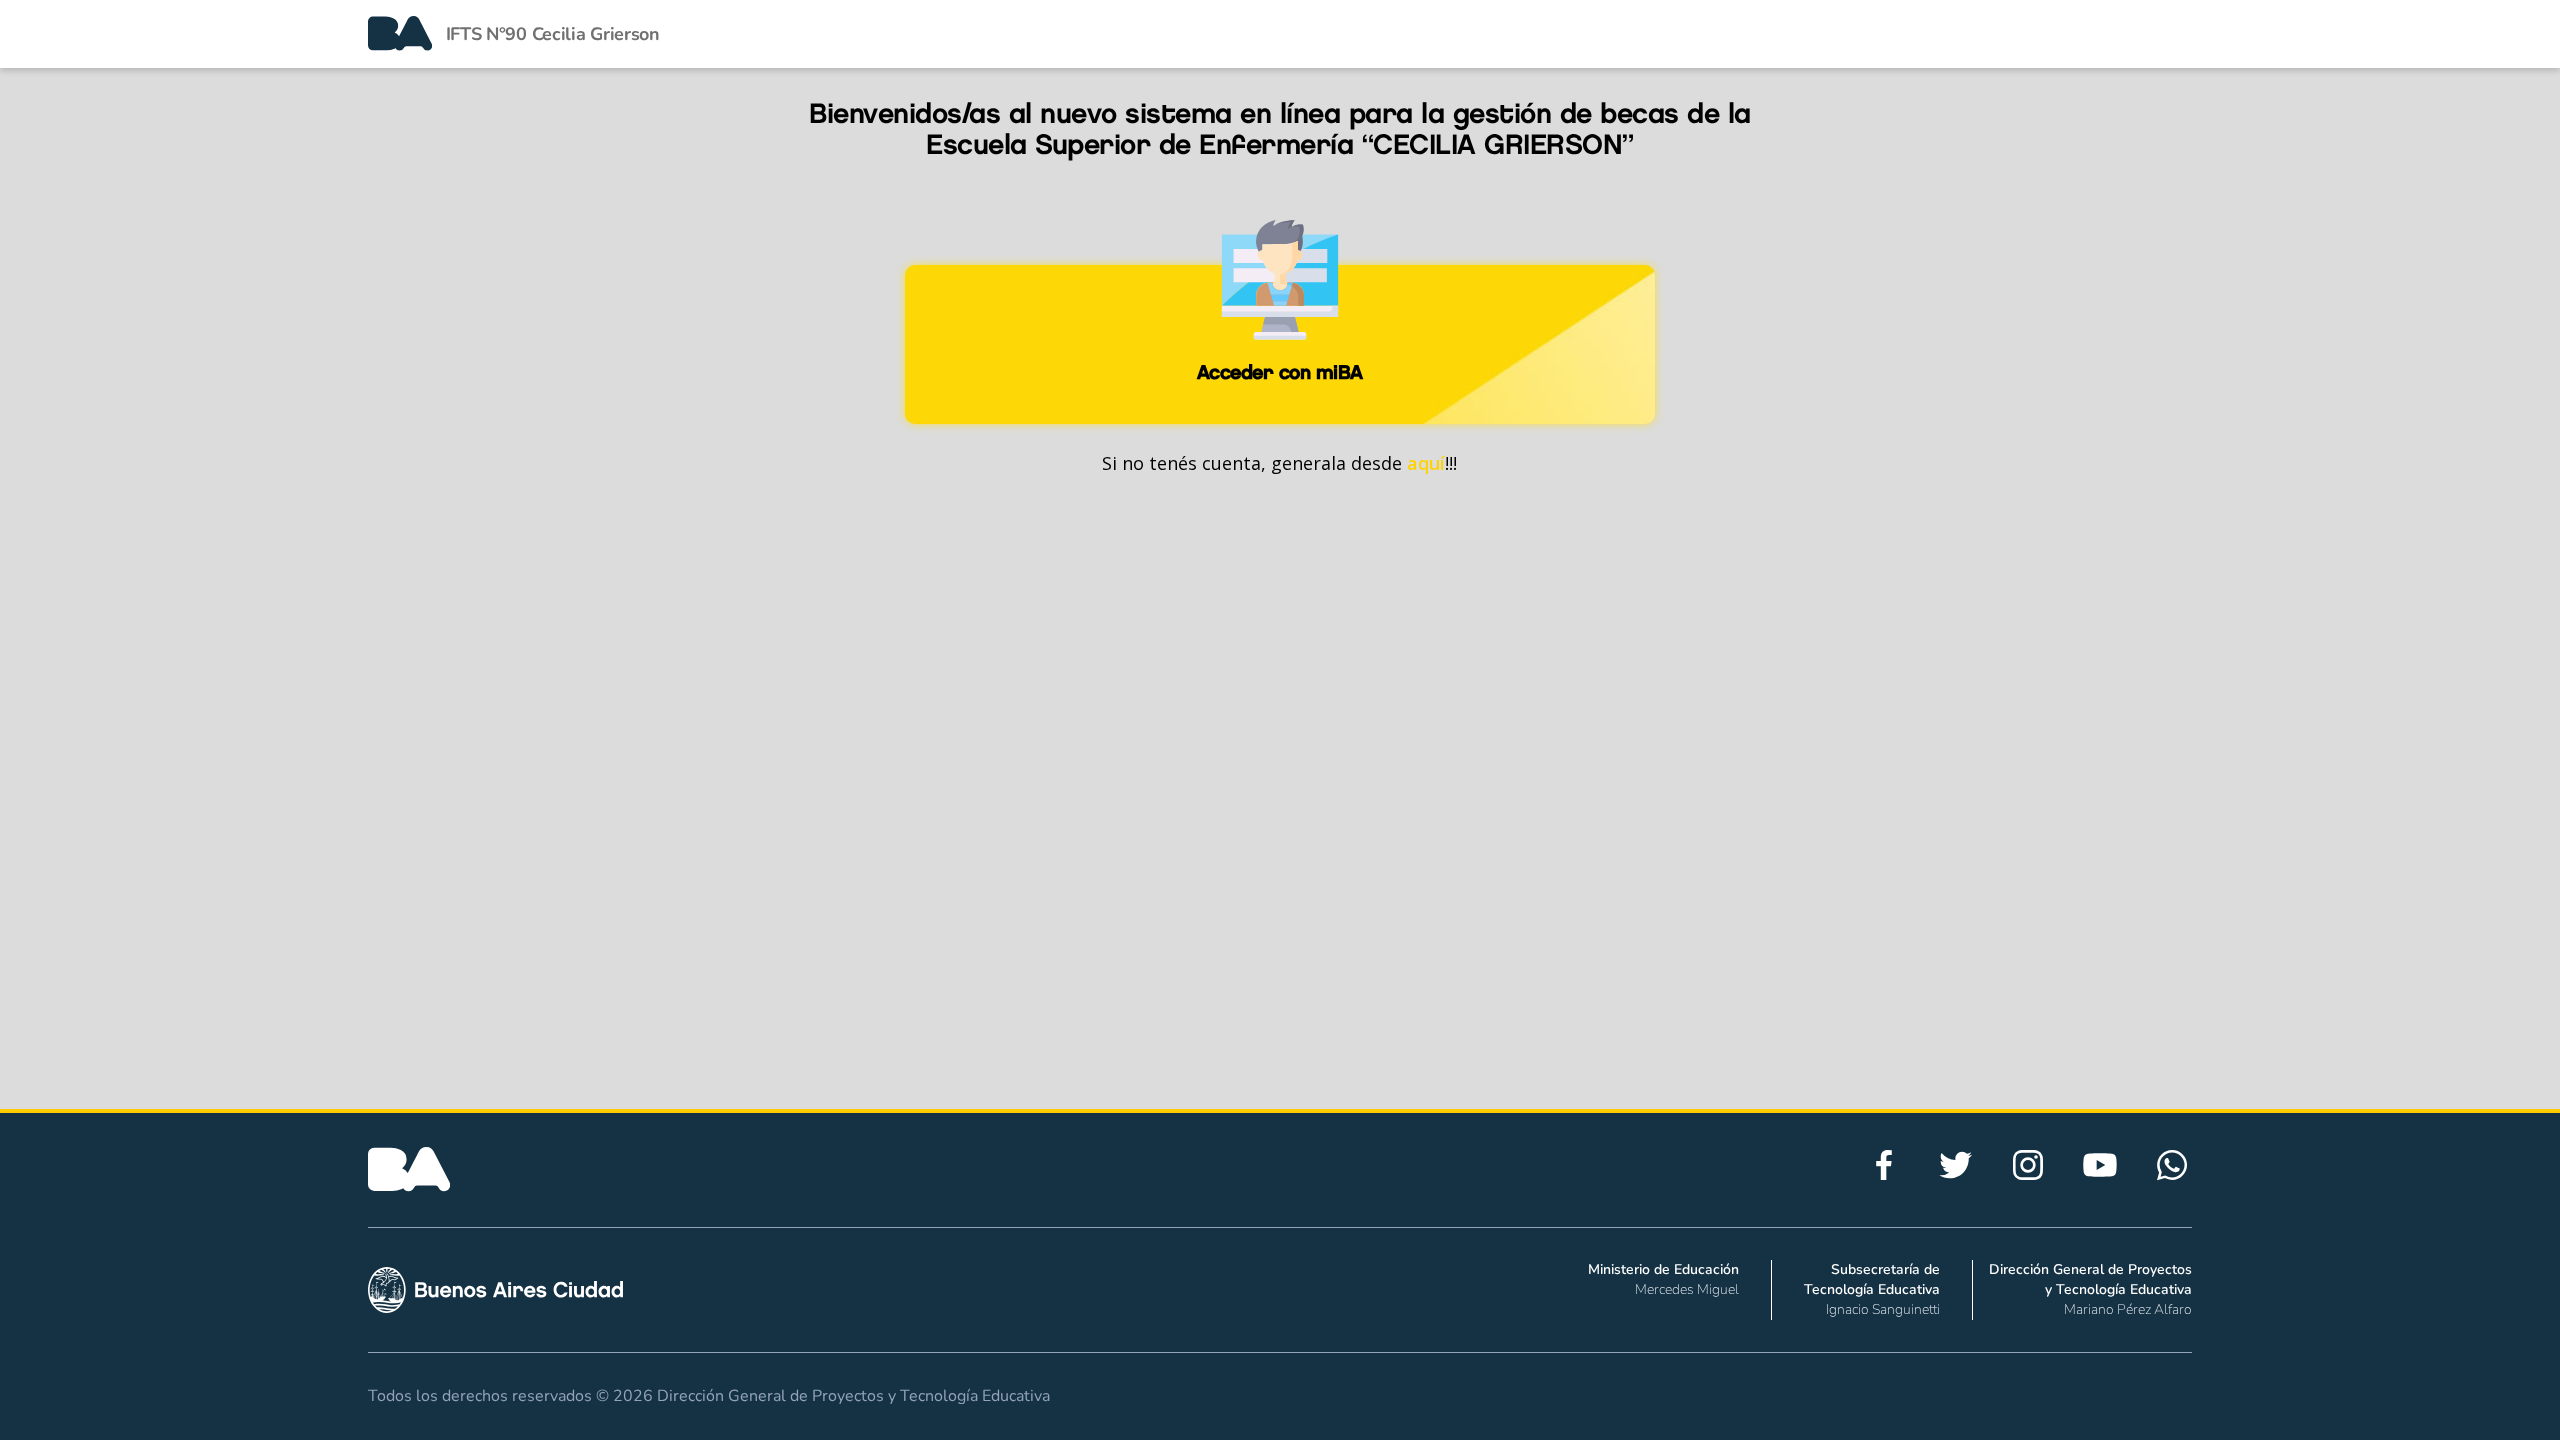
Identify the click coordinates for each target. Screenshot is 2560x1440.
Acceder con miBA (1280, 372)
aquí (1426, 463)
